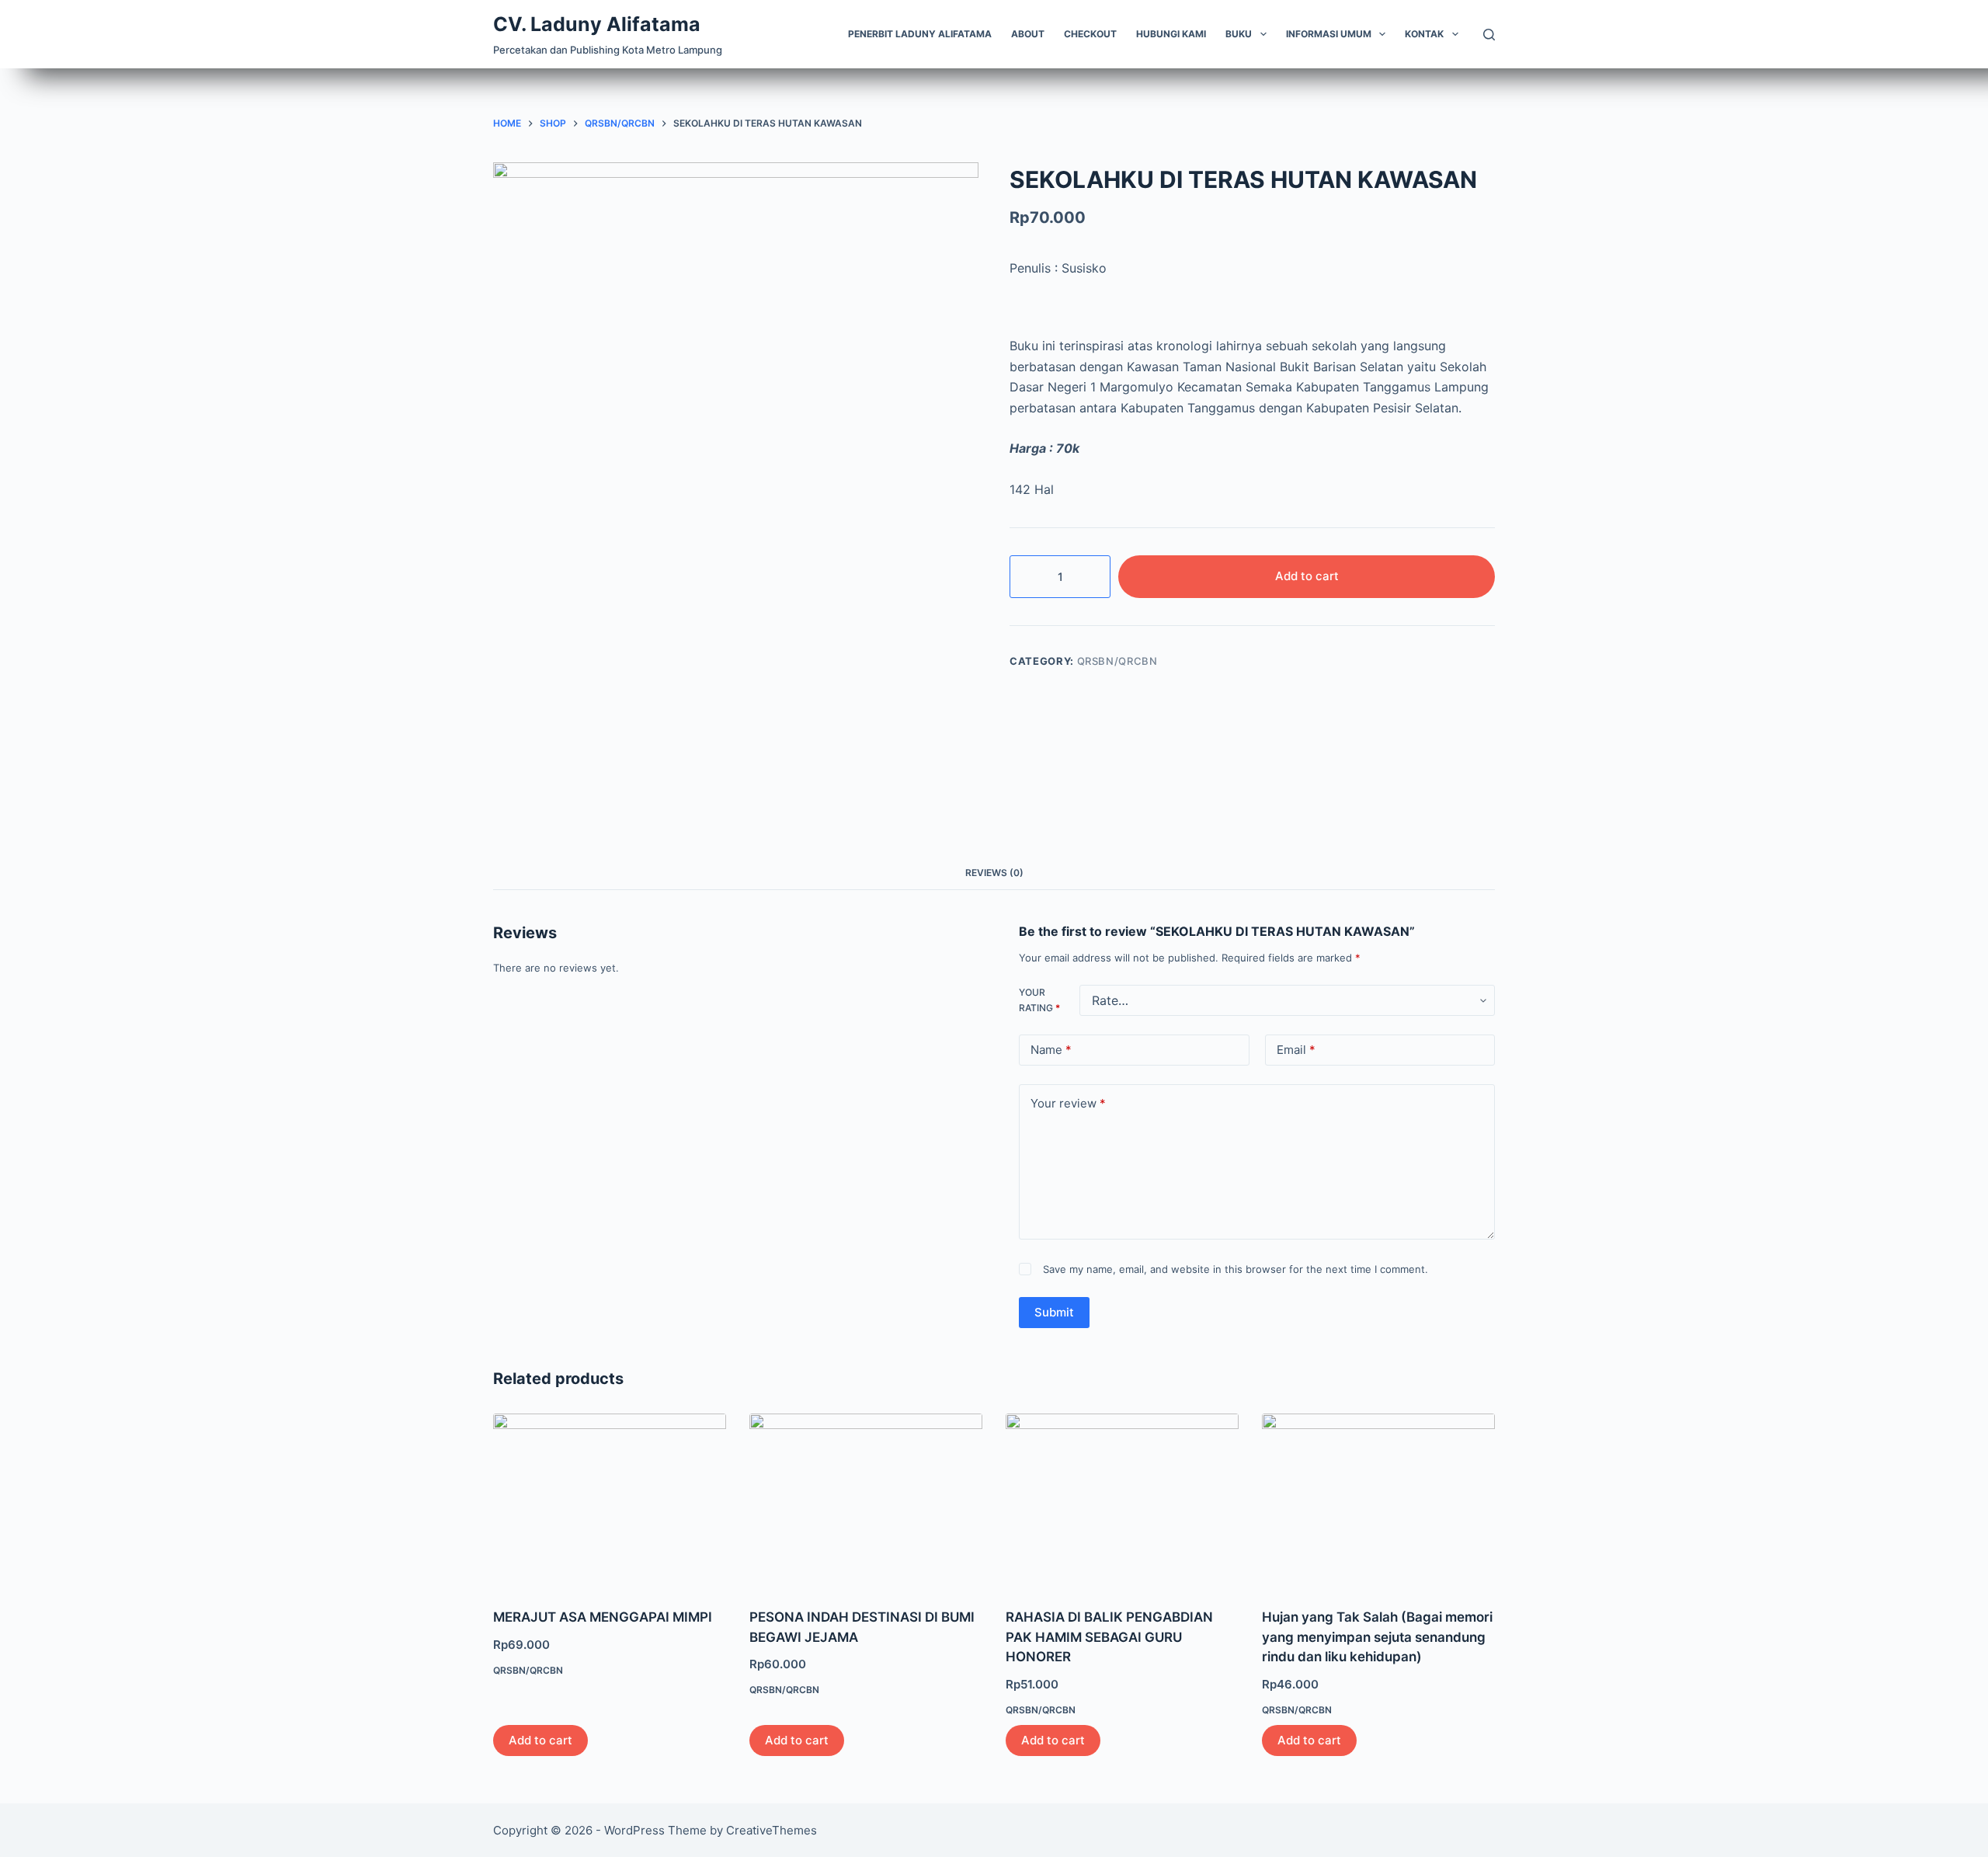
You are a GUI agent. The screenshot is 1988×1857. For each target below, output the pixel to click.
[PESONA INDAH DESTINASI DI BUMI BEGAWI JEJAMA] (866, 1501)
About (1028, 34)
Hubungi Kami (1171, 34)
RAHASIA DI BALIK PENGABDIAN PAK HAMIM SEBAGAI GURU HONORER (1109, 1637)
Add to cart (1307, 576)
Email (1296, 1050)
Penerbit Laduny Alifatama (920, 34)
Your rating (1039, 1000)
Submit (1054, 1312)
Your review (1068, 1103)
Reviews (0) (994, 873)
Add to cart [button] (540, 1740)
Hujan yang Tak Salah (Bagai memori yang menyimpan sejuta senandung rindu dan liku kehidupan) (1377, 1637)
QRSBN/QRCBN (1117, 661)
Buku (1239, 34)
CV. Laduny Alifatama (597, 24)
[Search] (1489, 35)
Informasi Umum (1329, 34)
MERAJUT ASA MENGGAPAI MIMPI (603, 1617)
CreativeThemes (772, 1830)
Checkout (1090, 34)
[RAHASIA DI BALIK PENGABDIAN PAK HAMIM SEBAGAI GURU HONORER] (1122, 1501)
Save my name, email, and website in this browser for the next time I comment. (1236, 1269)
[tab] (994, 873)
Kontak (1424, 34)
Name (1051, 1050)
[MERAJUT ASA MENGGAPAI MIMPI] (610, 1501)
